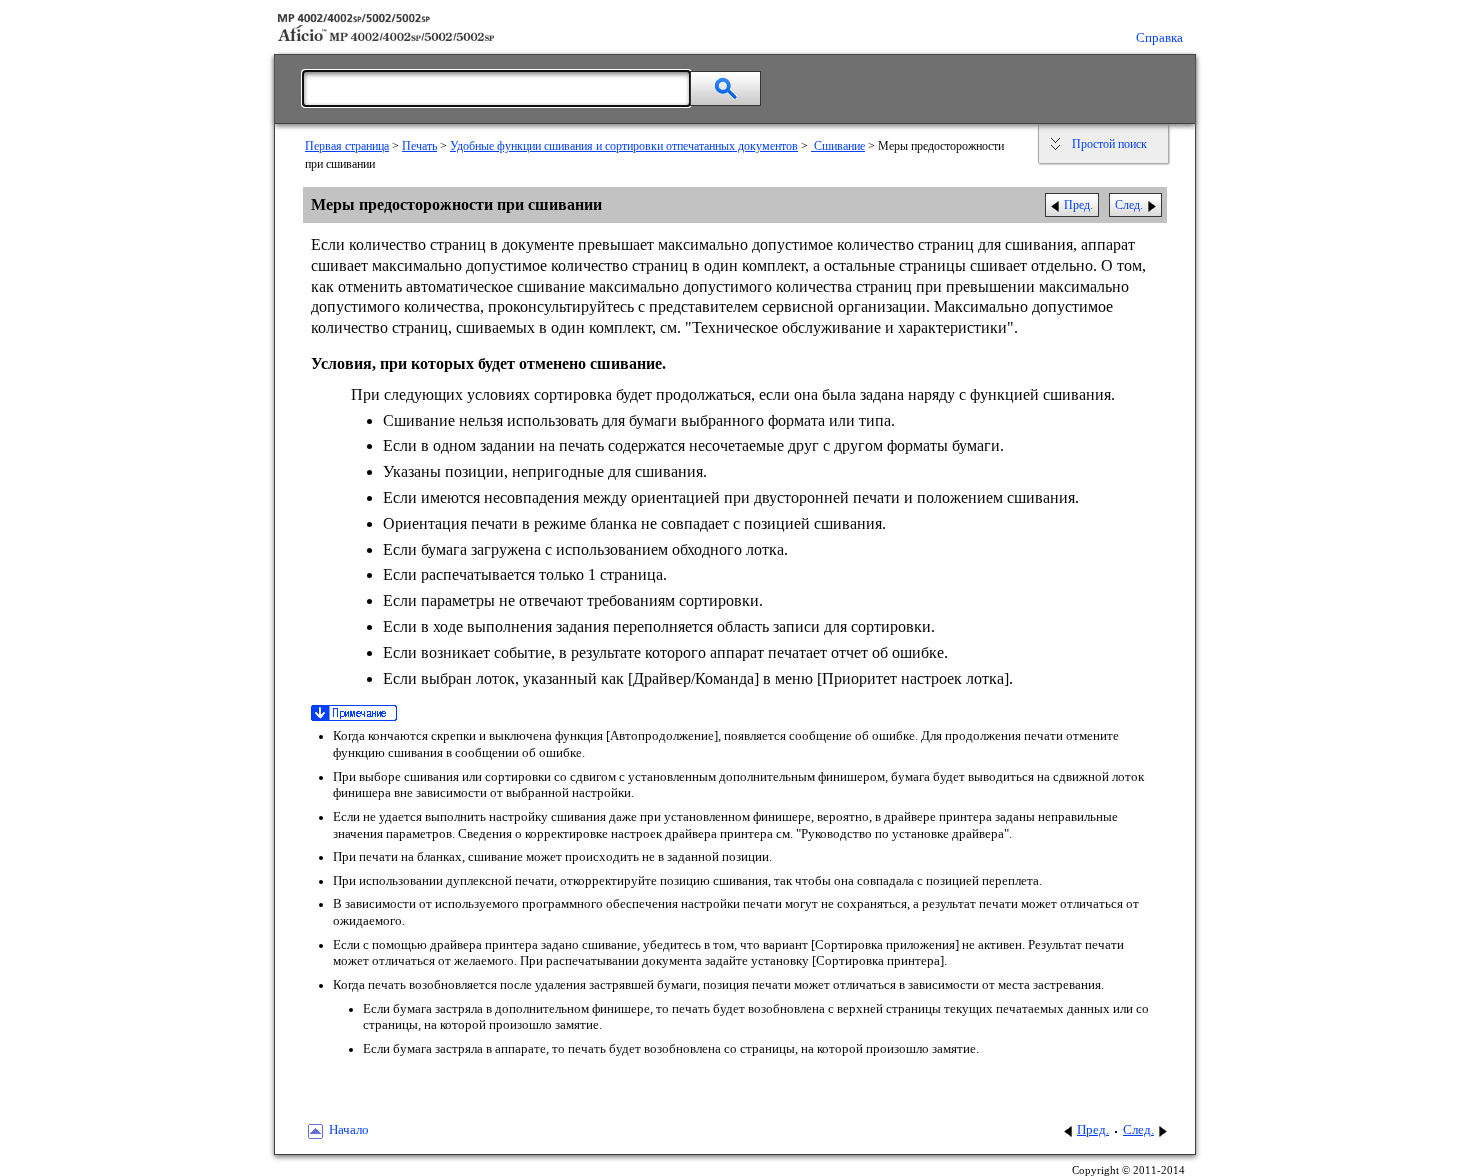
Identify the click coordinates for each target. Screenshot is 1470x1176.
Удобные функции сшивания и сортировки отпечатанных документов (624, 146)
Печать (419, 146)
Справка (1159, 38)
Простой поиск (1109, 144)
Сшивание (838, 146)
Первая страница (347, 146)
